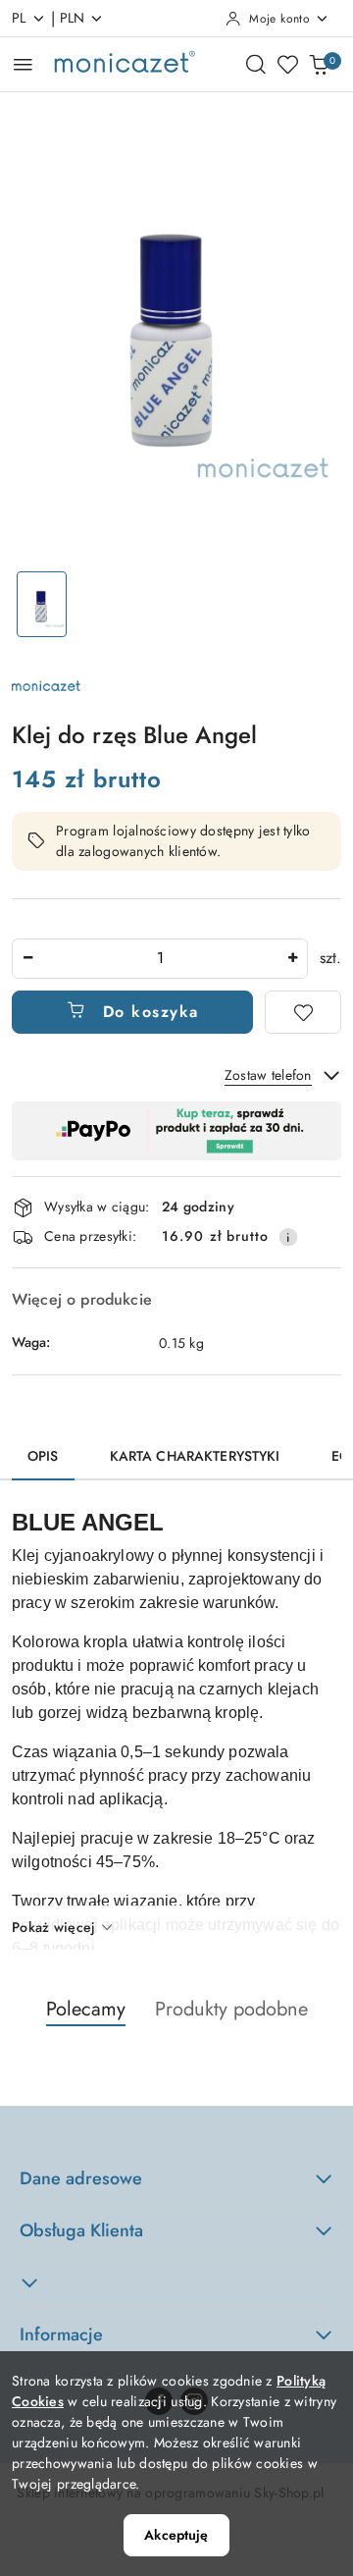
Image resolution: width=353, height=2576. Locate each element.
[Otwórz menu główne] (23, 64)
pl (19, 18)
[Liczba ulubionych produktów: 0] (287, 64)
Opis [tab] (43, 1456)
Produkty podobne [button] (231, 2009)
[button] (176, 2283)
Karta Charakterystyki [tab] (195, 1456)
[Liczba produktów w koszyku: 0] (319, 64)
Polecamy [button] (86, 2009)
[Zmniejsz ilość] (27, 959)
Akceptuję (176, 2535)
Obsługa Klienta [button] (81, 2230)
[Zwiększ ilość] (292, 959)
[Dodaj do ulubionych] (303, 1012)
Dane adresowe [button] (81, 2178)
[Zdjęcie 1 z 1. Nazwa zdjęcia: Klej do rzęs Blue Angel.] (42, 604)
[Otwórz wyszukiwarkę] (256, 64)
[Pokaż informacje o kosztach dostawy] (288, 1237)
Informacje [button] (61, 2334)
